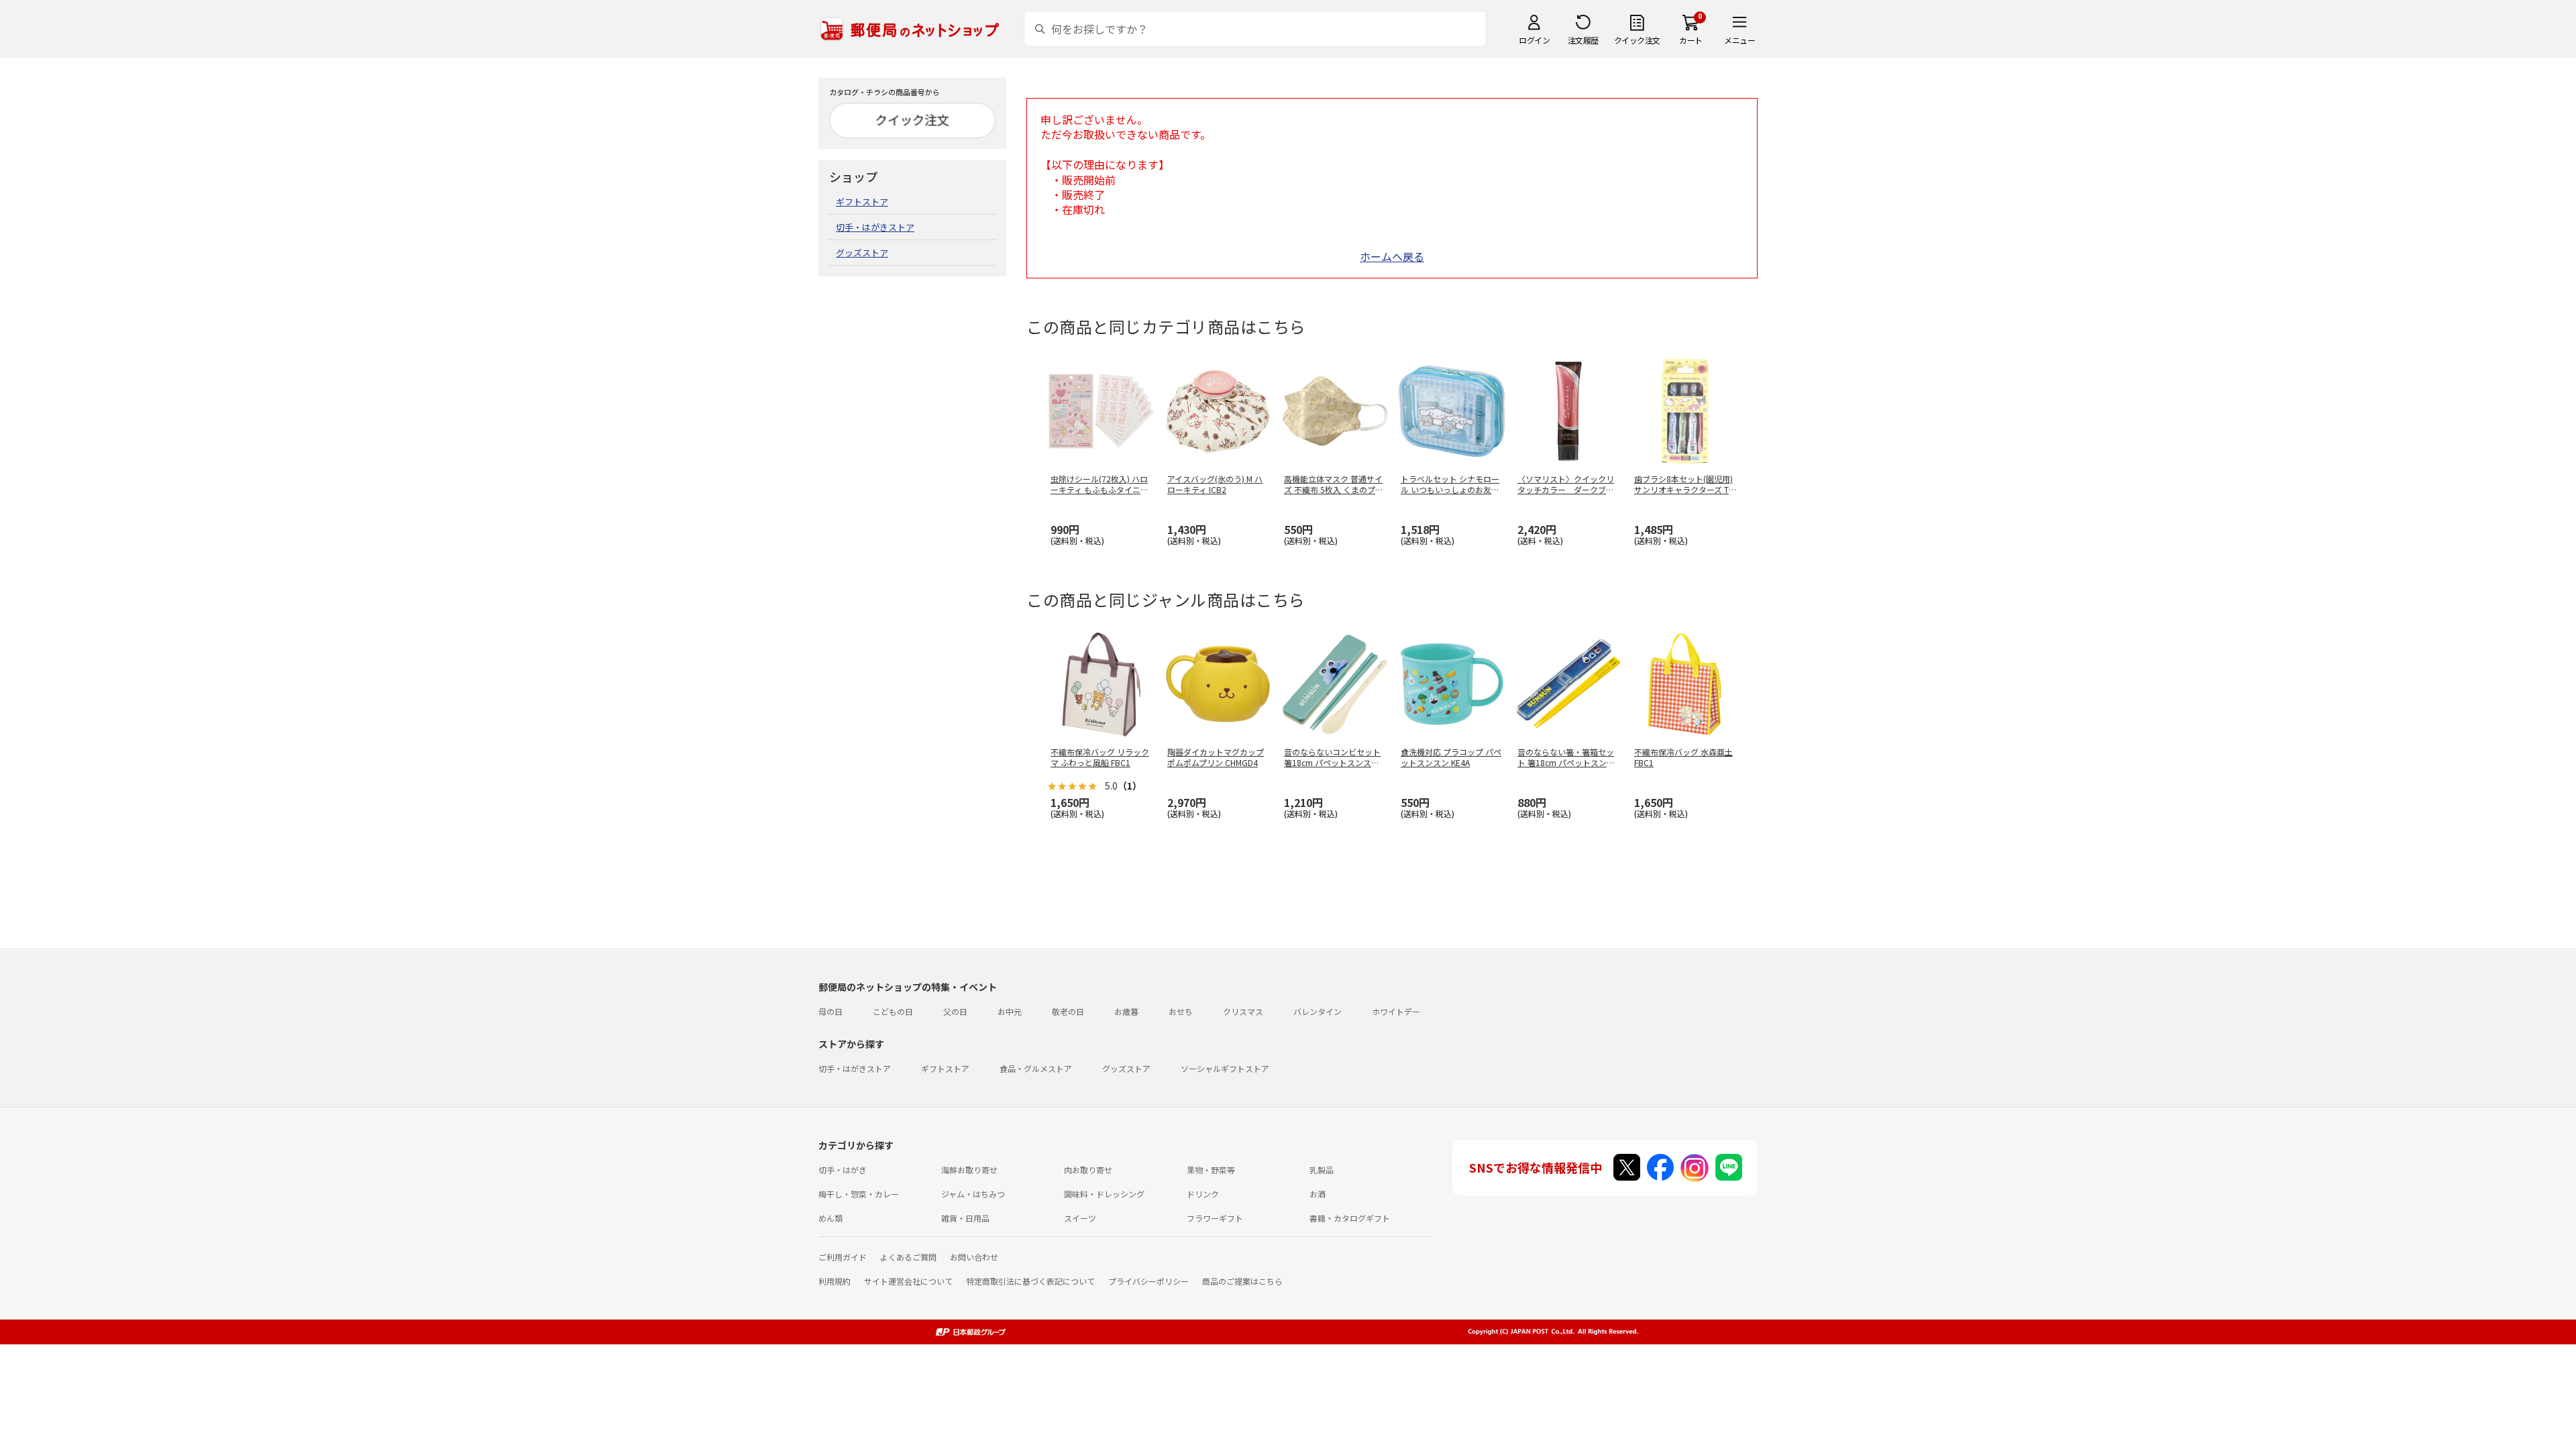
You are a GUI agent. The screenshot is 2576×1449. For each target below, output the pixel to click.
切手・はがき (843, 1170)
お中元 (1010, 1011)
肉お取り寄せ (1088, 1170)
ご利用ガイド (843, 1257)
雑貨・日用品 (965, 1218)
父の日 (955, 1011)
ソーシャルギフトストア (1225, 1068)
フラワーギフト (1215, 1218)
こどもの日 (893, 1011)
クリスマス (1243, 1011)
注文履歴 (1583, 40)
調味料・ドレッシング (1104, 1194)
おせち (1181, 1011)
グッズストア (862, 253)
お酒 (1318, 1194)
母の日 (830, 1011)
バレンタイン (1318, 1011)
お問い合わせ (974, 1257)
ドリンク (1203, 1194)
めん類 (830, 1218)
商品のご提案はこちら (1242, 1281)
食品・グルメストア (1036, 1068)
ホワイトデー (1396, 1011)
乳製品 (1322, 1170)
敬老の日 (1068, 1011)
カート (1691, 40)
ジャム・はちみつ (973, 1194)
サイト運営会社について (908, 1281)
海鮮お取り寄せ (969, 1170)
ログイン (1534, 40)
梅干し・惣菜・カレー (859, 1194)
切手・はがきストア (875, 227)
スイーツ (1080, 1218)
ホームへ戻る (1392, 256)
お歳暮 (1126, 1011)
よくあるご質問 (908, 1257)
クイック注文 (1637, 40)
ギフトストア (862, 202)
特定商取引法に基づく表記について (1030, 1281)
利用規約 (835, 1281)
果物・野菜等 (1211, 1170)
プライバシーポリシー (1148, 1281)
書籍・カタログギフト (1350, 1218)
